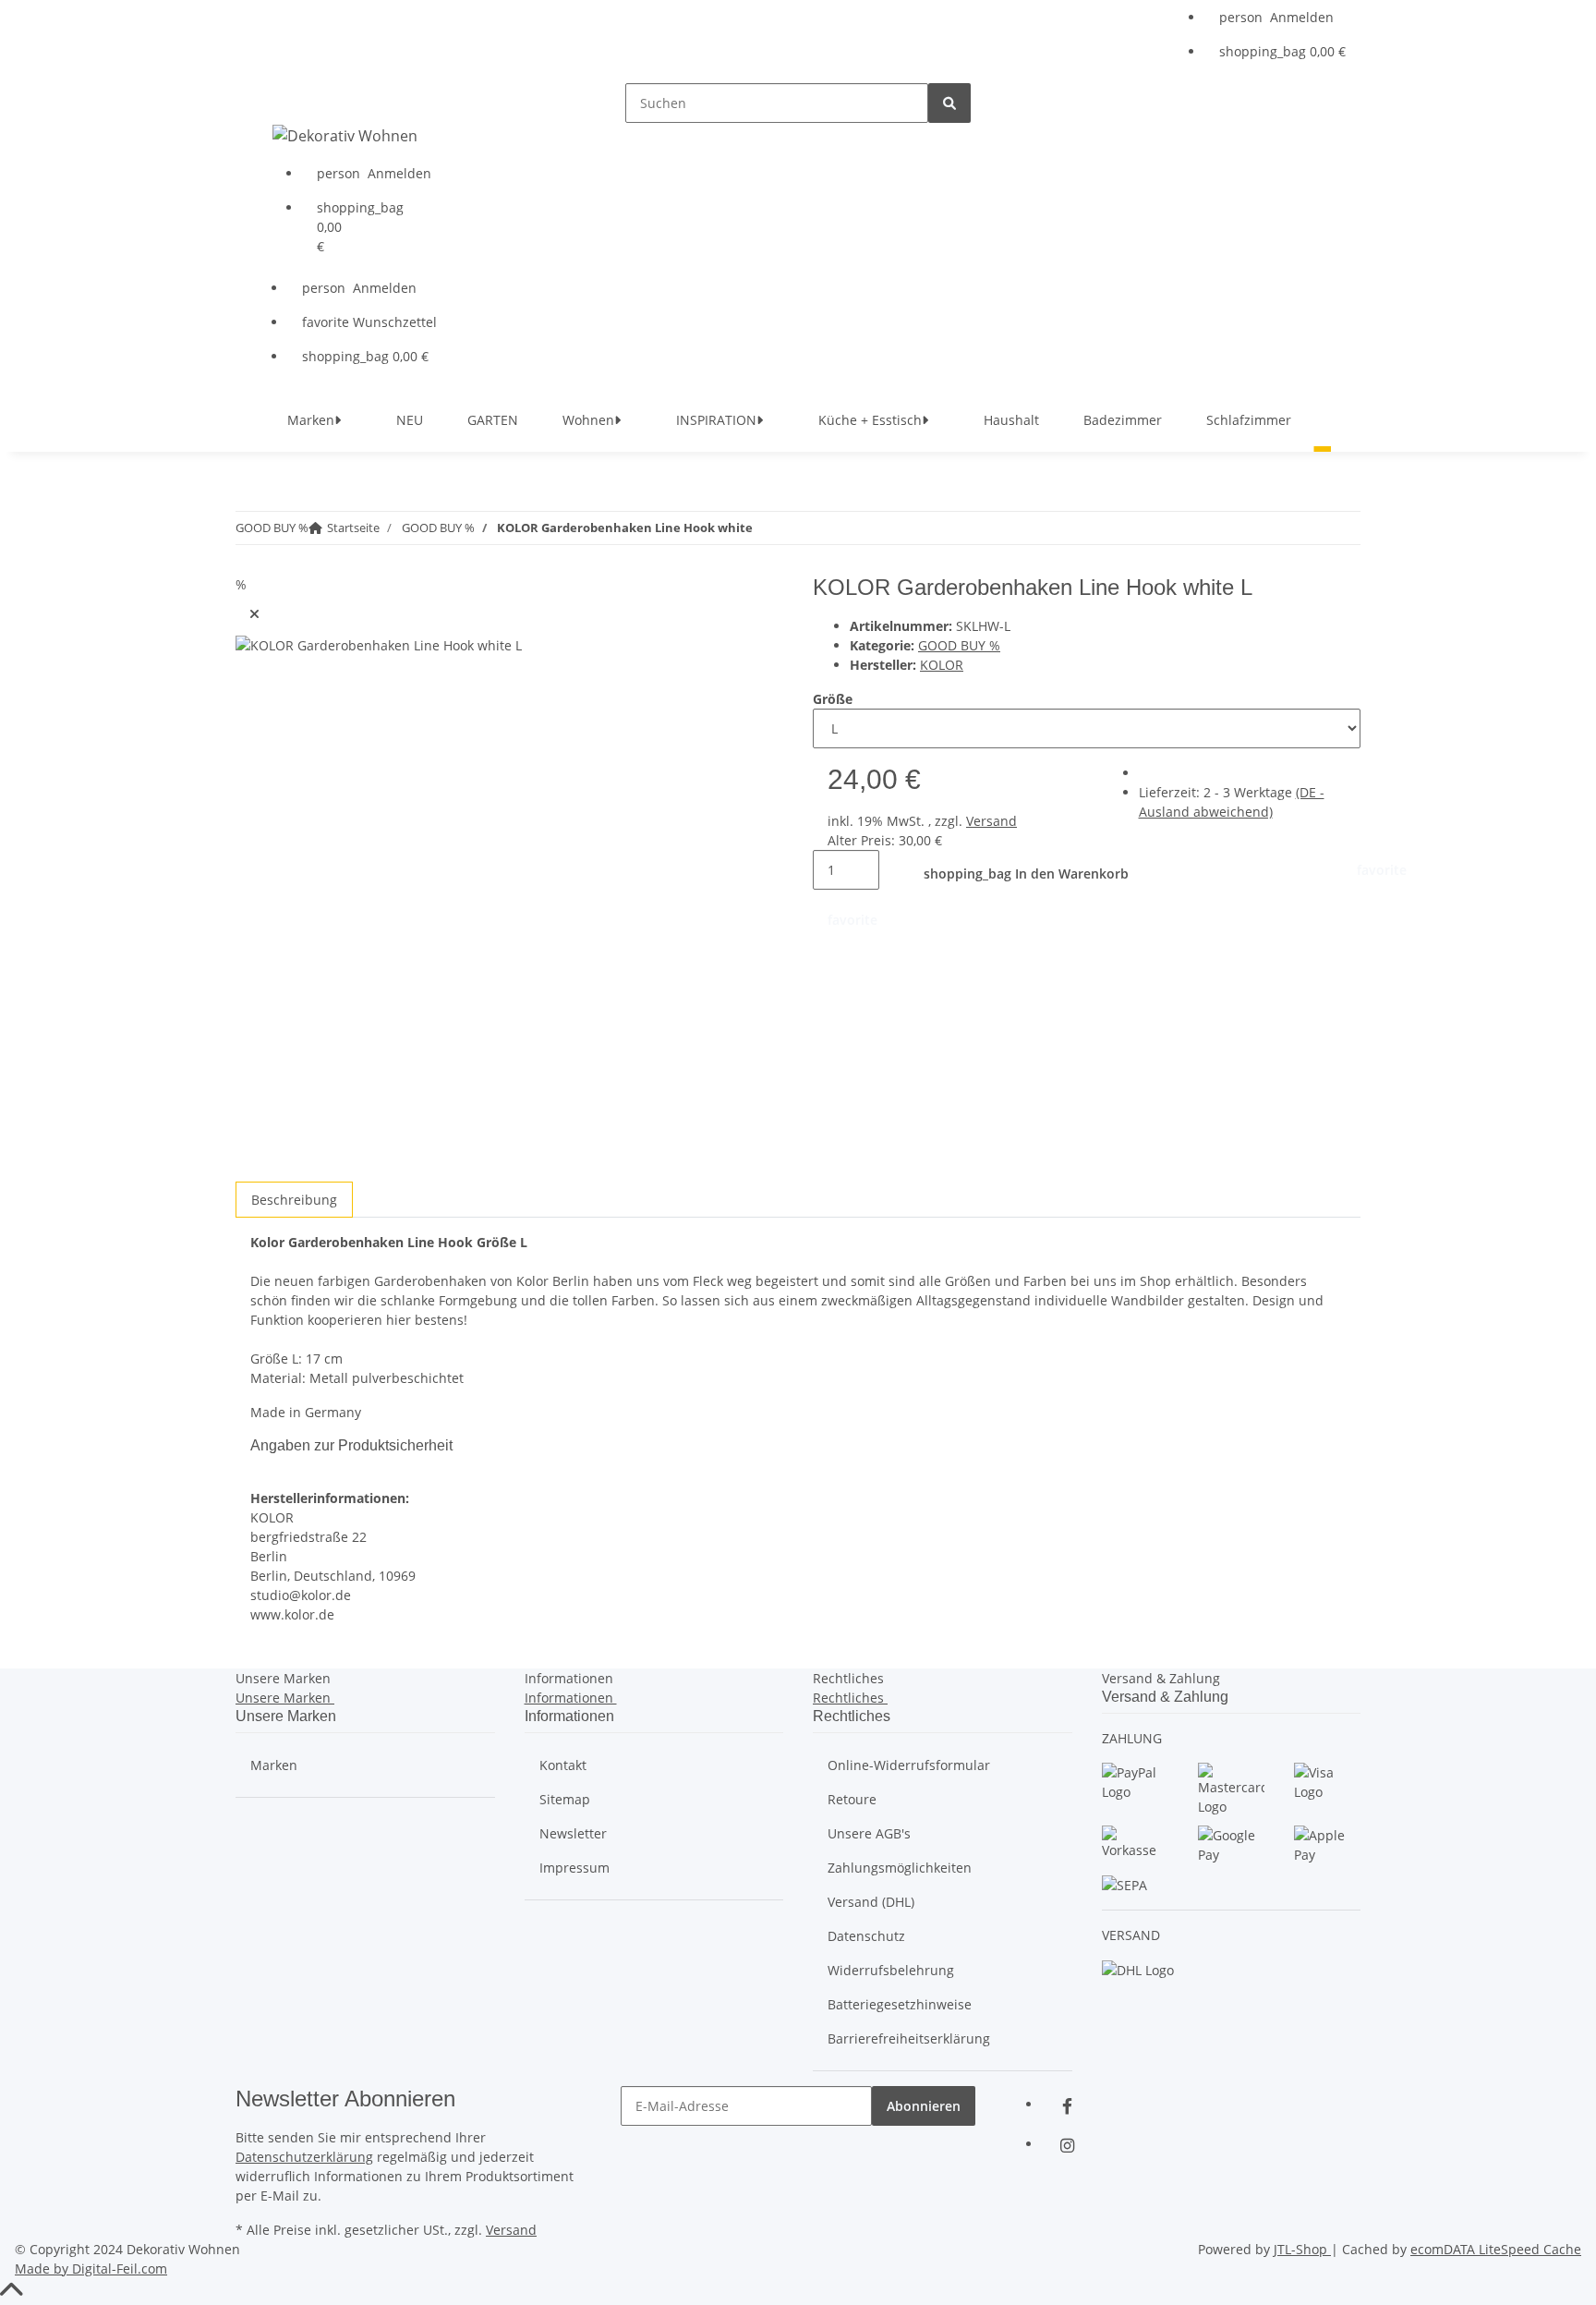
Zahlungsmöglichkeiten (900, 1868)
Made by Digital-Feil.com (91, 2269)
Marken (274, 1765)
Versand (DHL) (871, 1902)
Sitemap (565, 1799)
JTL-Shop (1302, 2249)
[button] (1282, 17)
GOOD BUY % (959, 645)
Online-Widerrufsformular (909, 1765)
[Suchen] (949, 103)
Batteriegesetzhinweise (900, 2004)
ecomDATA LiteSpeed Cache (1496, 2249)
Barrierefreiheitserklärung (909, 2038)
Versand (991, 821)
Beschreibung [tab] (294, 1200)
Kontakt (563, 1765)
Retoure (852, 1799)
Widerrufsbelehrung (891, 1970)
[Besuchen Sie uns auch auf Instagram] (1067, 2146)
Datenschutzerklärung (304, 2157)
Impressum (574, 1868)
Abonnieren (924, 2106)
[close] (254, 614)
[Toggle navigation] (273, 99)
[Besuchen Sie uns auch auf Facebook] (1067, 2106)
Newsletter (573, 1833)
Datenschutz (866, 1936)
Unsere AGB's (869, 1833)
